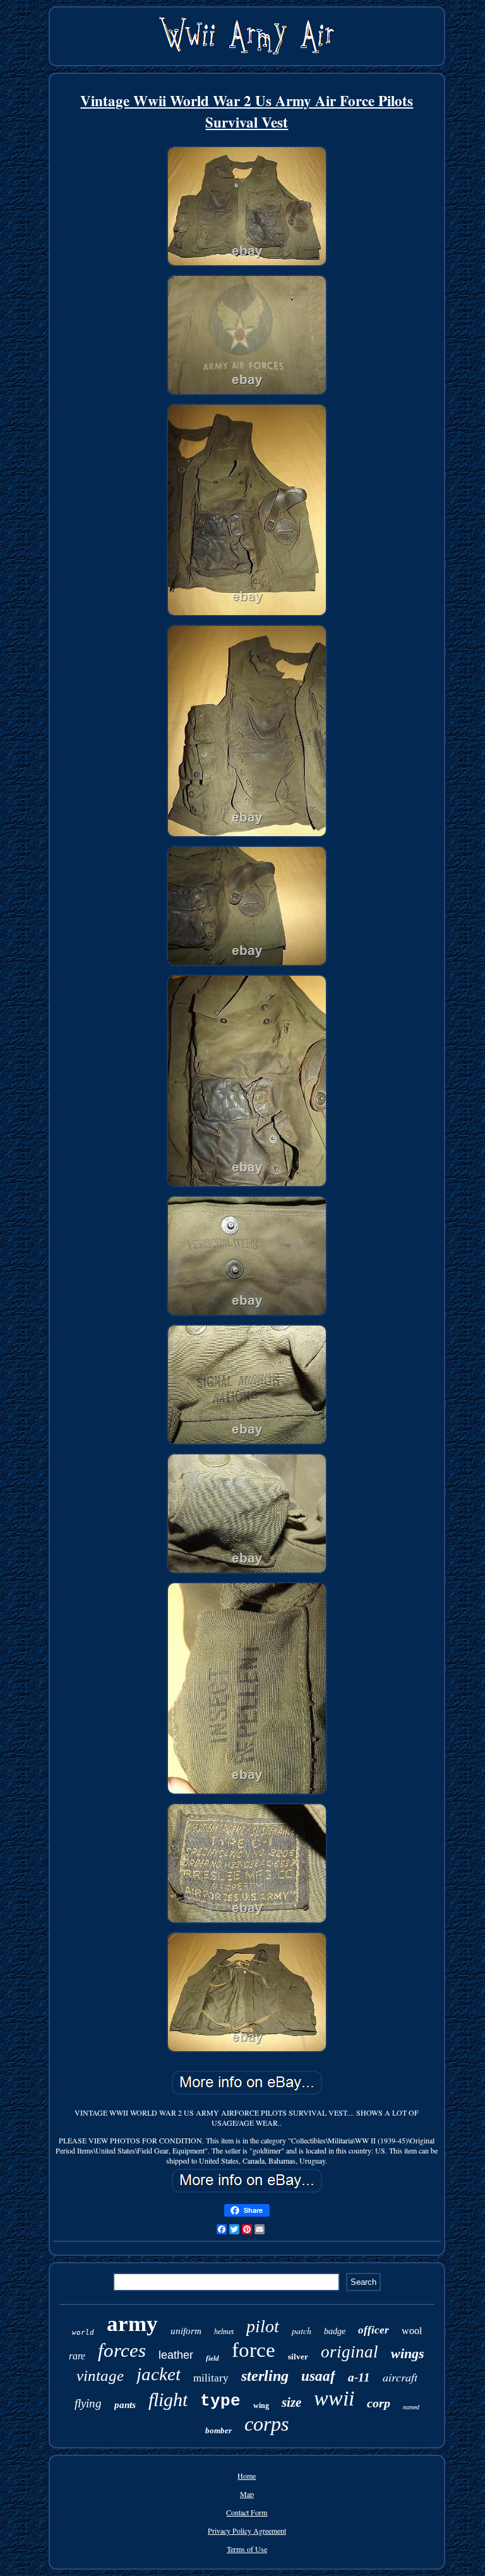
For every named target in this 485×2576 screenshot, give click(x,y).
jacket (159, 2374)
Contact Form (247, 2512)
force (254, 2350)
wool (412, 2331)
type (220, 2401)
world (83, 2333)
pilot (263, 2326)
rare (77, 2356)
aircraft (400, 2377)
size (291, 2402)
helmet (224, 2332)
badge (335, 2331)
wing (261, 2405)
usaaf (318, 2376)
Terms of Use (247, 2549)
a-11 (359, 2377)
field (213, 2358)
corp (379, 2403)
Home (247, 2476)
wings (408, 2353)
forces (122, 2350)
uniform (186, 2331)
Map (247, 2494)
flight (168, 2399)
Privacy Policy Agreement (247, 2531)
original (350, 2352)
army (132, 2324)
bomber (219, 2430)
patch (302, 2331)
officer (374, 2330)
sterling (265, 2376)
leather (176, 2355)
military (211, 2378)
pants (125, 2405)
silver (298, 2357)
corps (266, 2424)
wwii (334, 2398)
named (411, 2407)
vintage (100, 2375)
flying (88, 2403)
